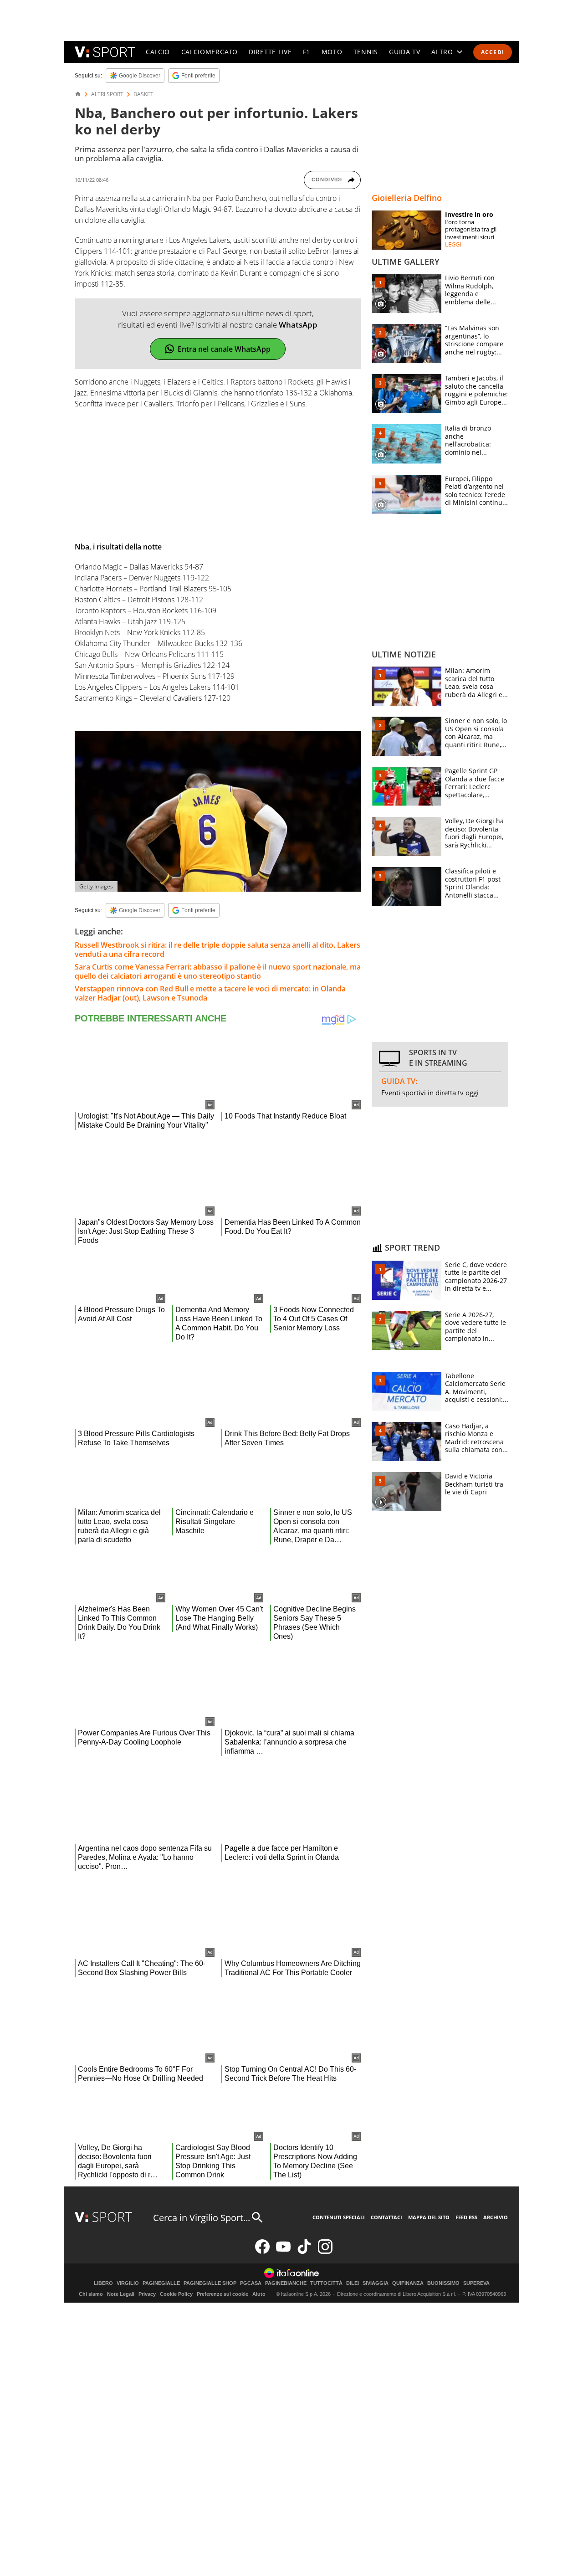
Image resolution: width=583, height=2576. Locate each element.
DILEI (353, 2283)
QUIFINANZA (408, 2283)
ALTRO (442, 52)
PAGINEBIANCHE (286, 2283)
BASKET (143, 94)
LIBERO (103, 2283)
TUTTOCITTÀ (326, 2283)
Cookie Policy (176, 2294)
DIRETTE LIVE (270, 52)
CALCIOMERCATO (210, 52)
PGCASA (251, 2283)
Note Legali (121, 2294)
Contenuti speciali (339, 2217)
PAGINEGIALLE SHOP (210, 2283)
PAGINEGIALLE (161, 2283)
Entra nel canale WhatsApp (224, 349)
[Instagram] (325, 2252)
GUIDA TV (405, 52)
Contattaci (386, 2217)
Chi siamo (91, 2294)
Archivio (496, 2217)
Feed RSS (466, 2217)
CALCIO (158, 52)
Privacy (147, 2294)
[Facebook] (262, 2252)
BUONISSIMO (443, 2283)
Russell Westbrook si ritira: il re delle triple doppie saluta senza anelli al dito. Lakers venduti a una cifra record (217, 949)
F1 (307, 52)
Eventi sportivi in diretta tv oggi (430, 1093)
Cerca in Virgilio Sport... (202, 2218)
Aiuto (259, 2294)
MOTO (332, 52)
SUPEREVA (476, 2283)
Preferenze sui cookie (222, 2294)
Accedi (493, 52)
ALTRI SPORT (107, 94)
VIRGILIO (128, 2283)
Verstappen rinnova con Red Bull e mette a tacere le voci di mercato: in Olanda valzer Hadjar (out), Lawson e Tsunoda (210, 993)
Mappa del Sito (429, 2217)
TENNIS (366, 52)
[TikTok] (304, 2252)
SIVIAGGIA (376, 2283)
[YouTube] (283, 2252)
